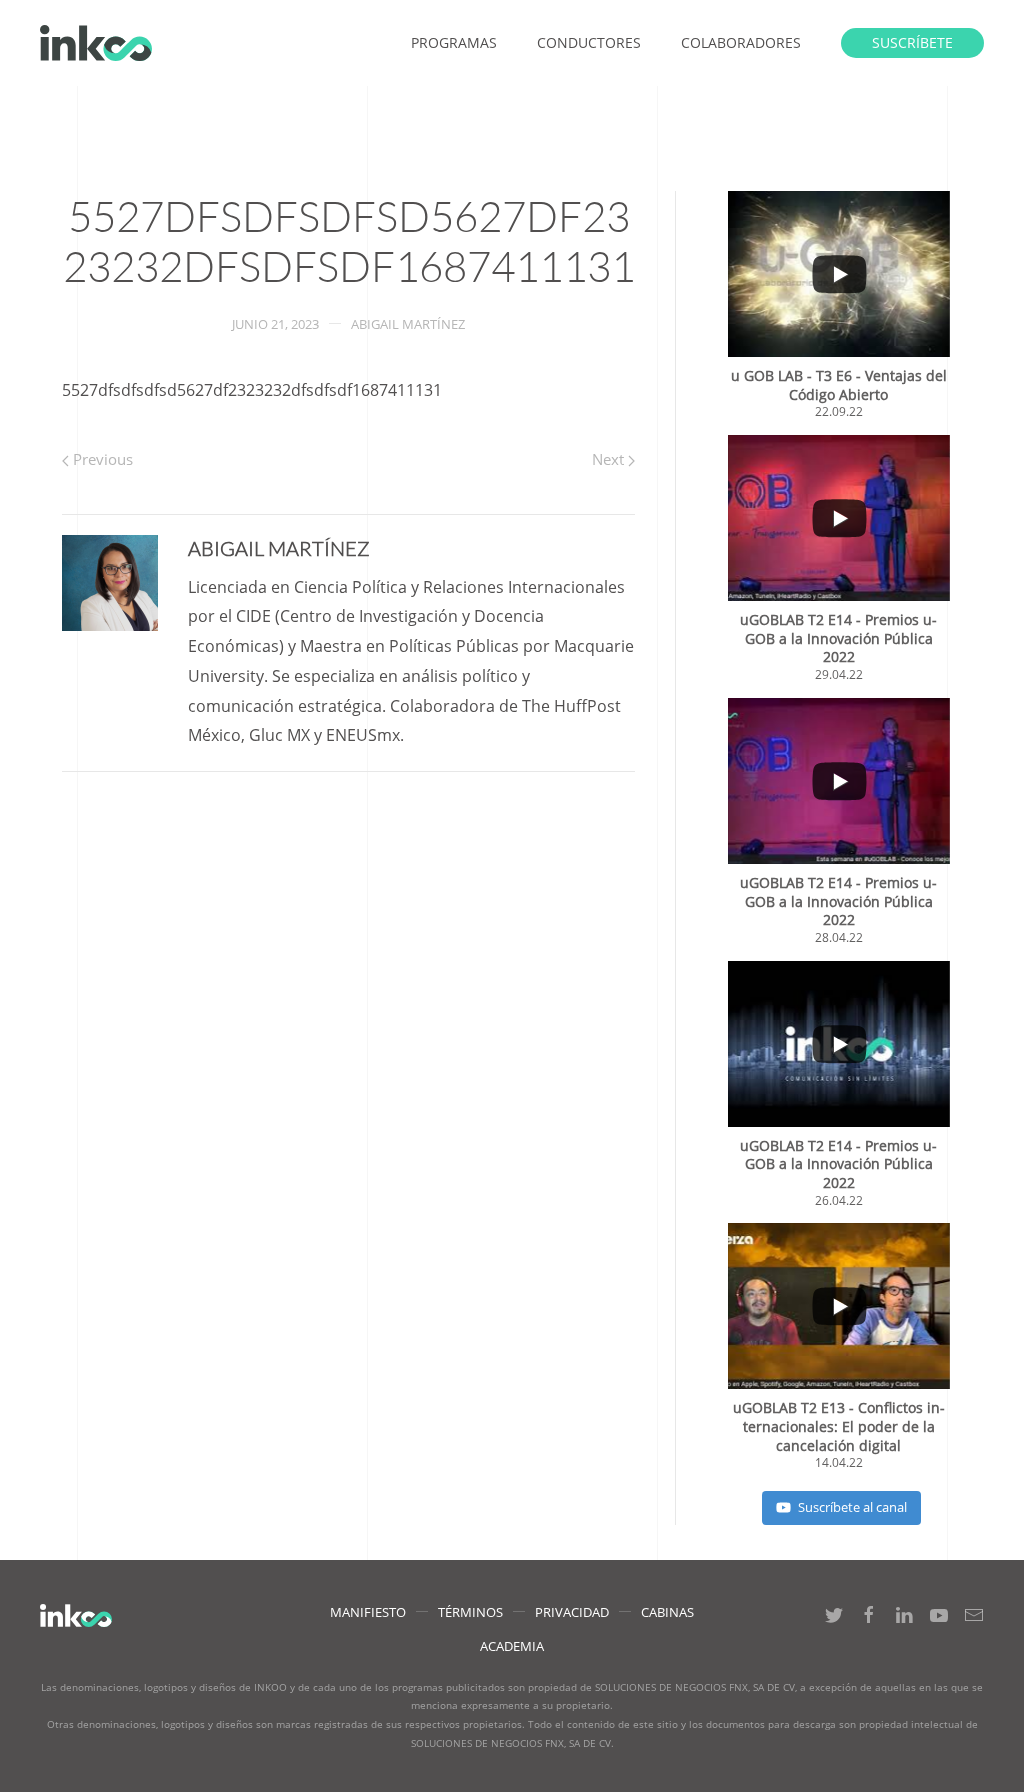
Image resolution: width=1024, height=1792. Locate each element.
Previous (101, 459)
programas (454, 42)
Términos (470, 1612)
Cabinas (667, 1612)
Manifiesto (368, 1612)
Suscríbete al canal (852, 1507)
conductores (589, 42)
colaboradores (741, 42)
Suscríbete (912, 42)
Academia (512, 1646)
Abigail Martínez (408, 324)
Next (610, 459)
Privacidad (572, 1612)
